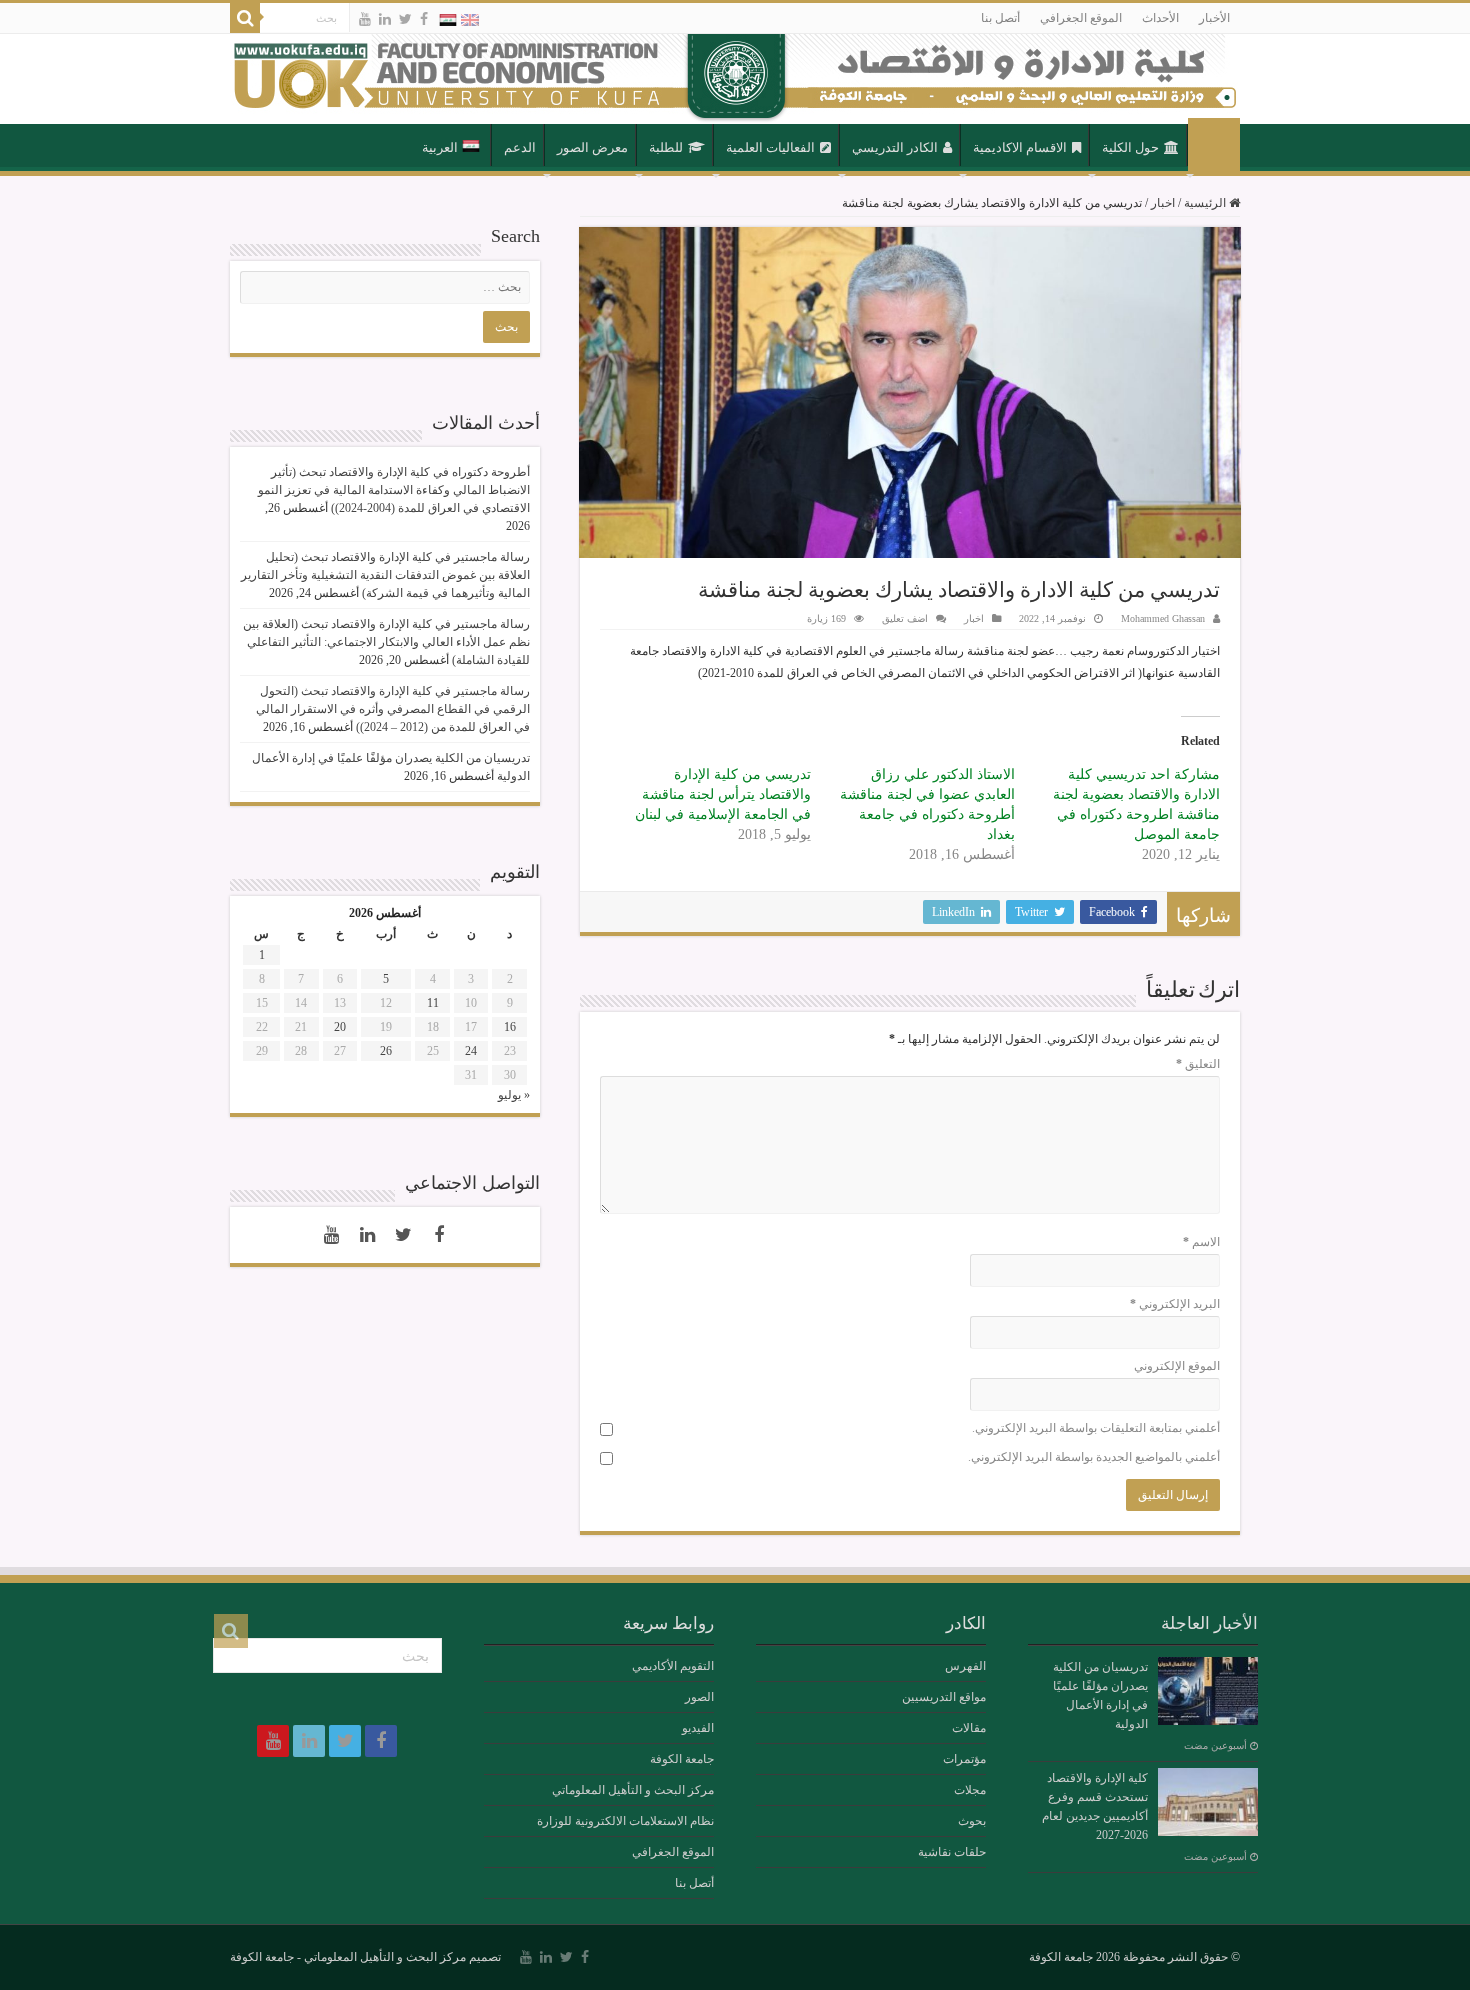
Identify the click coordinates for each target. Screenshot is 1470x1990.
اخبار (1163, 203)
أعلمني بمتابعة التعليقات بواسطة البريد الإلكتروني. (1096, 1428)
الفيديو (698, 1728)
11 (433, 1003)
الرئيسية (1214, 146)
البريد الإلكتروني (1175, 1304)
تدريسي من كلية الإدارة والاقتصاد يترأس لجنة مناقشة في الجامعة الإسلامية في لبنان (723, 794)
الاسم (1201, 1242)
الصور (699, 1697)
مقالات (969, 1728)
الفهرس (965, 1666)
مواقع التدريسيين (944, 1697)
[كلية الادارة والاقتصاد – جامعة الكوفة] (735, 79)
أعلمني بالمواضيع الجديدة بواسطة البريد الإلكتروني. (1094, 1457)
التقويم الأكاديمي (673, 1666)
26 (386, 1051)
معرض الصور (592, 147)
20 (340, 1027)
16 (510, 1027)
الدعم (520, 147)
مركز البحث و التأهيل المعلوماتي (633, 1790)
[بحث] (245, 18)
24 (471, 1051)
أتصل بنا (1000, 18)
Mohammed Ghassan (1163, 618)
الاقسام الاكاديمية (1020, 147)
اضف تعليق (905, 618)
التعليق (1198, 1064)
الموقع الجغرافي (1081, 18)
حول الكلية (1130, 147)
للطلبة (666, 147)
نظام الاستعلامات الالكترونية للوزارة (625, 1821)
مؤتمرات (964, 1759)
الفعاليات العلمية (770, 147)
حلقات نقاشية (952, 1852)
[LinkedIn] (385, 19)
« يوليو (514, 1095)
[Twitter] (405, 19)
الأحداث (1160, 18)
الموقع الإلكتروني (1177, 1366)
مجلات (970, 1790)
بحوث (972, 1821)
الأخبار (1214, 18)
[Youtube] (365, 19)
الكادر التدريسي (895, 147)
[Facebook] (424, 19)
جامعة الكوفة (682, 1759)
